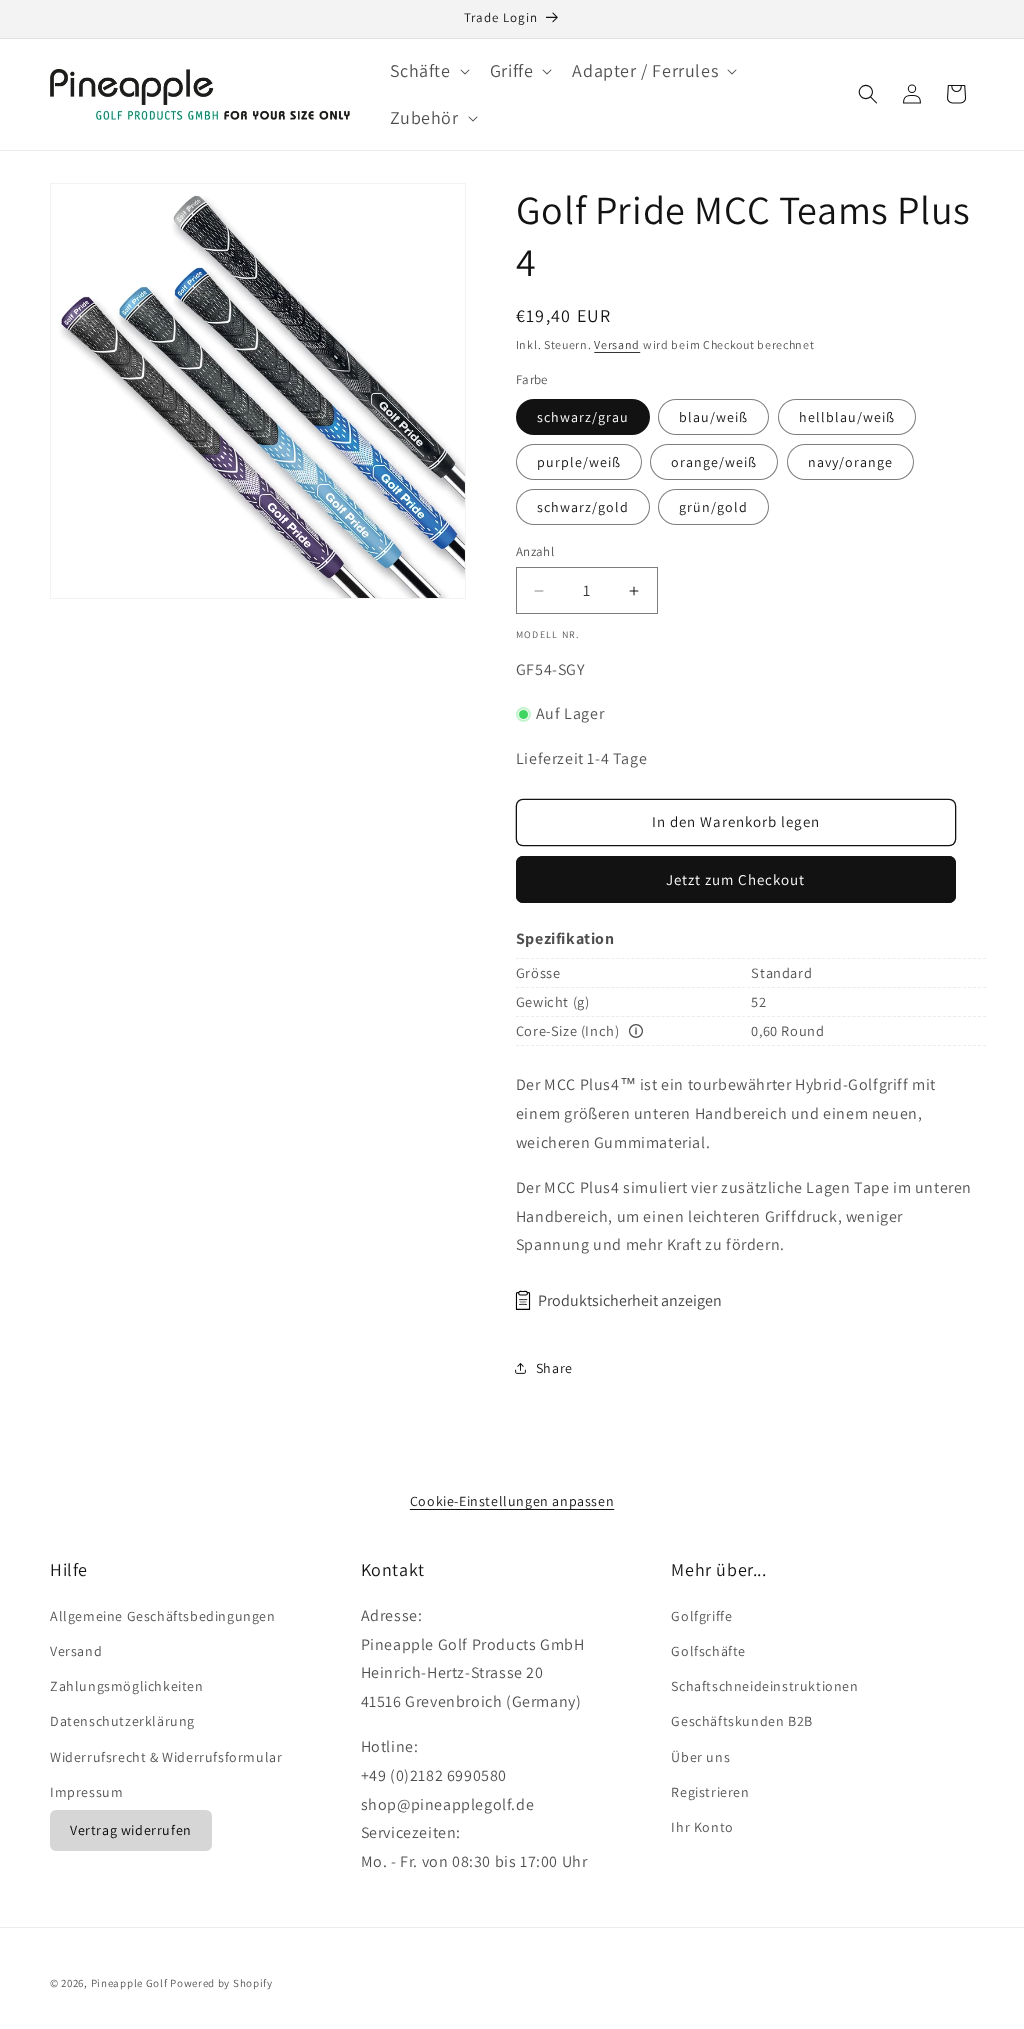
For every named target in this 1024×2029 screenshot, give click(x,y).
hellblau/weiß (847, 417)
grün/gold (713, 507)
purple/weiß (579, 462)
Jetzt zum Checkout (735, 879)
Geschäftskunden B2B (741, 1721)
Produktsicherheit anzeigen (630, 1300)
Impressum (86, 1792)
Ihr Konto (702, 1827)
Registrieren (710, 1792)
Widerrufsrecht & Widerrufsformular (166, 1757)
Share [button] (554, 1368)
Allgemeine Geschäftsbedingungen (163, 1616)
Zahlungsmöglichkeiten (127, 1686)
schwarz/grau (583, 417)
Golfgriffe (701, 1616)
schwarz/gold (583, 507)
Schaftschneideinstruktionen (764, 1686)
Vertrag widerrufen (131, 1830)
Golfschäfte (708, 1651)
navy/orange (850, 462)
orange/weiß (714, 462)
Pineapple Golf (129, 1983)
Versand (617, 344)
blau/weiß (713, 417)
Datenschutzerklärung (122, 1721)
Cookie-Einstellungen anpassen (512, 1501)
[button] (428, 70)
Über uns (700, 1757)
